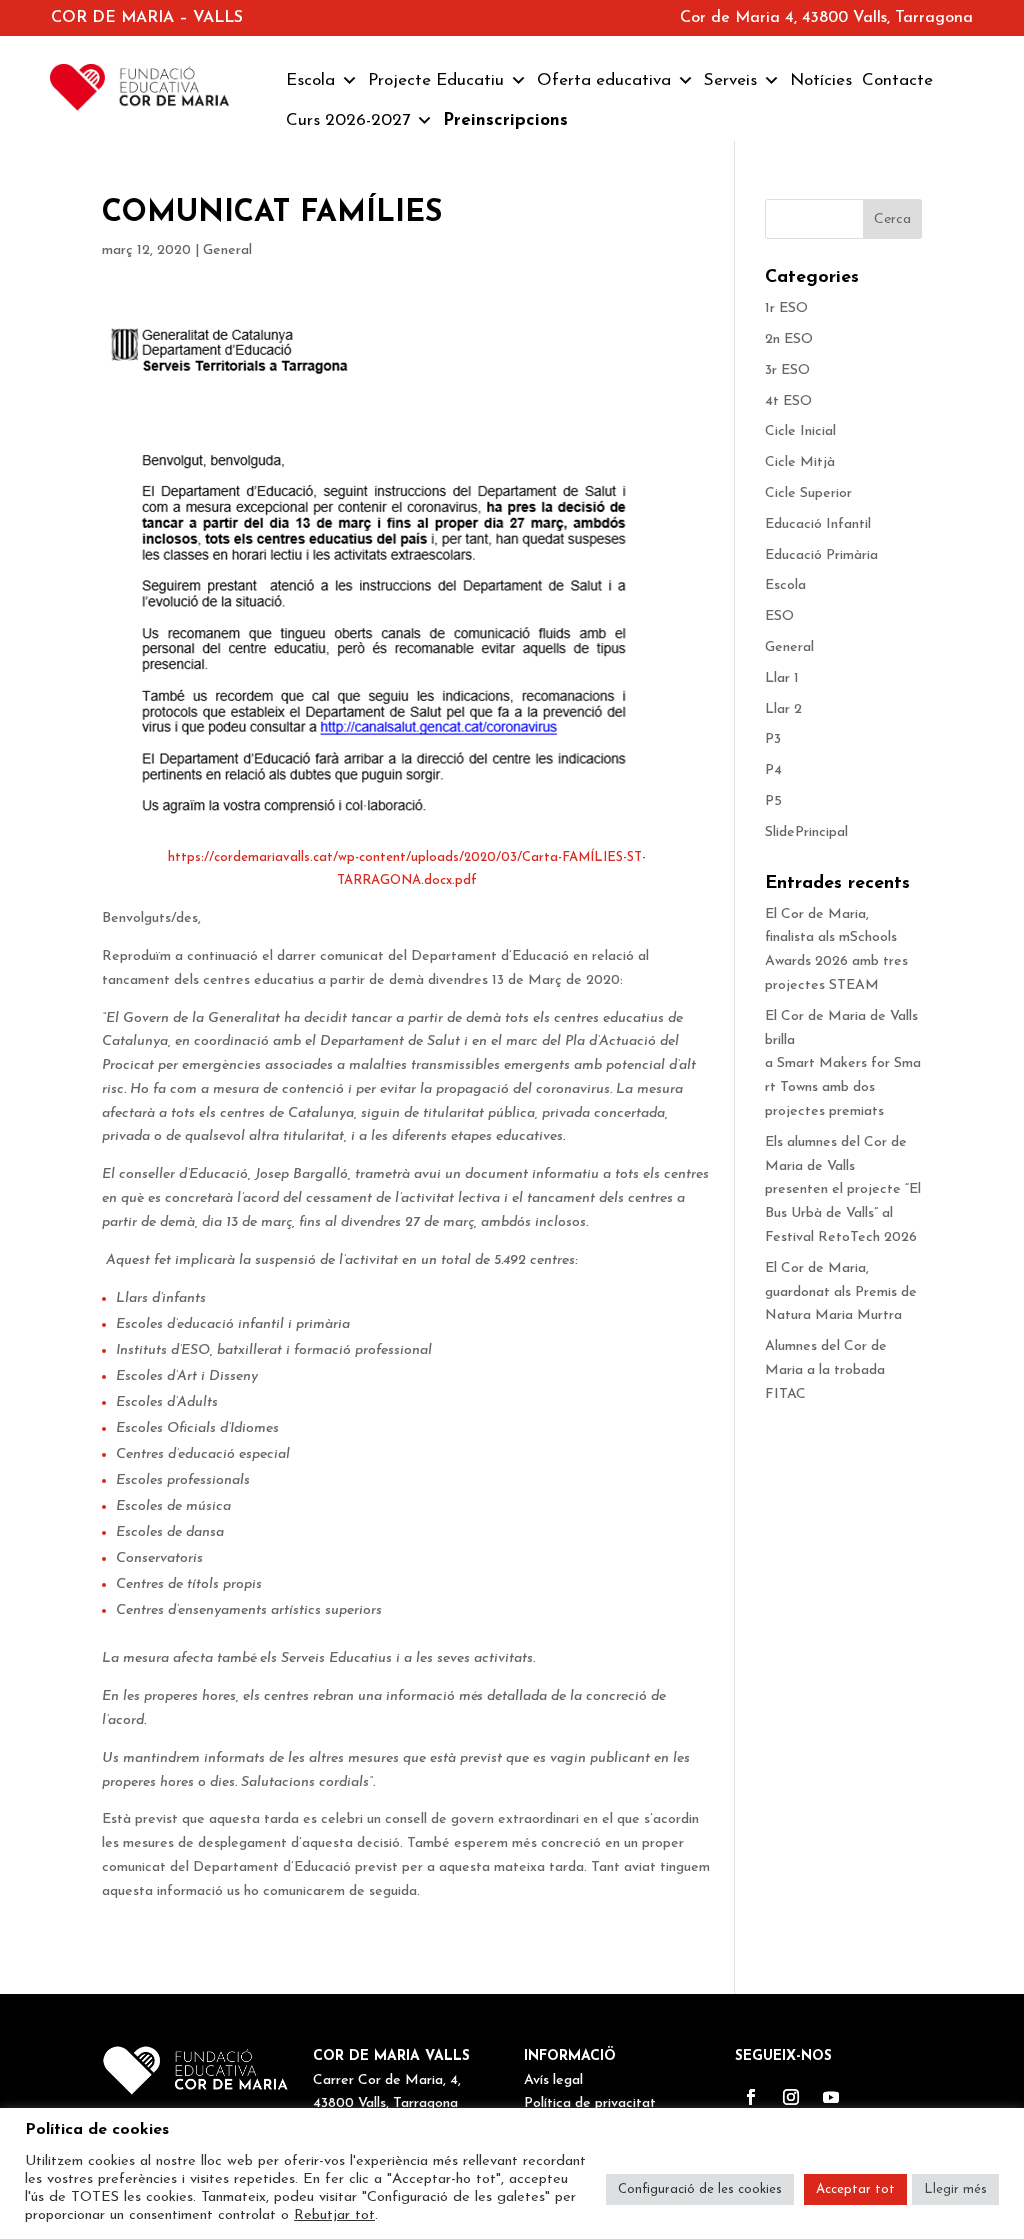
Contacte (897, 80)
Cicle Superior (808, 493)
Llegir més (955, 2189)
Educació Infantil (818, 524)
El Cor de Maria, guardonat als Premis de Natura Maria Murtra (841, 1292)
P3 (773, 739)
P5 (773, 801)
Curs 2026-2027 (348, 120)
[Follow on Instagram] (791, 2097)
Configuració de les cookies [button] (700, 2189)
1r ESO (786, 308)
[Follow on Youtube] (831, 2097)
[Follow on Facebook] (751, 2097)
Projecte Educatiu (436, 80)
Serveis (730, 80)
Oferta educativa (604, 80)
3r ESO (787, 370)
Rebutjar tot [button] (334, 2215)
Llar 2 (783, 709)
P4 (773, 770)
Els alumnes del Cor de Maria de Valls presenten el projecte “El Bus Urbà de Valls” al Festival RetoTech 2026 (843, 1190)
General (227, 250)
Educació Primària (821, 555)
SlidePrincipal (806, 832)
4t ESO (788, 401)
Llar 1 (782, 678)
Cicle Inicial (800, 431)
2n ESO (789, 339)
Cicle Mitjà (800, 462)
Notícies (821, 80)
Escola (310, 80)
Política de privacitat (590, 2103)
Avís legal (553, 2080)
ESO (779, 616)
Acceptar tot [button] (855, 2189)
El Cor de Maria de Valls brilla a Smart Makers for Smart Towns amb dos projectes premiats (843, 1064)
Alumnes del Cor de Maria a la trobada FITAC (826, 1370)
